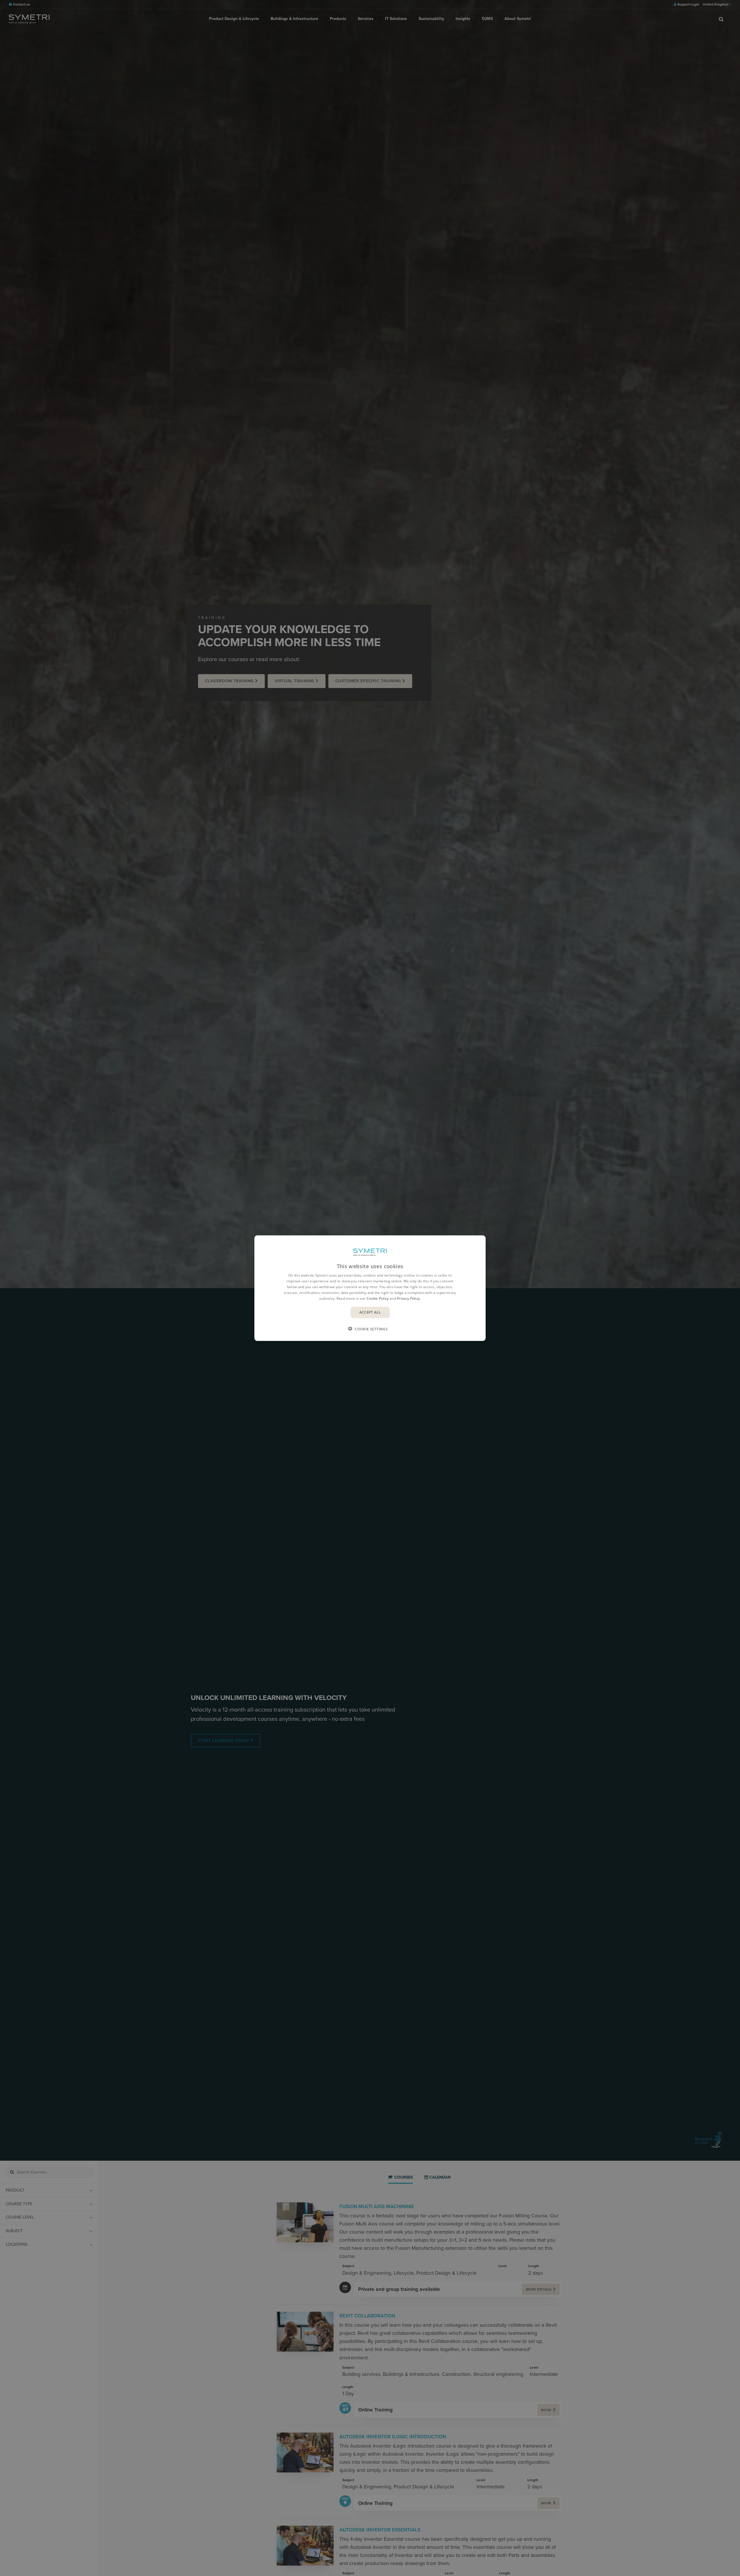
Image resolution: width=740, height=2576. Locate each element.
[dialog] (370, 1288)
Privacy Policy (408, 1298)
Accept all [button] (370, 1312)
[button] (370, 1329)
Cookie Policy (378, 1298)
